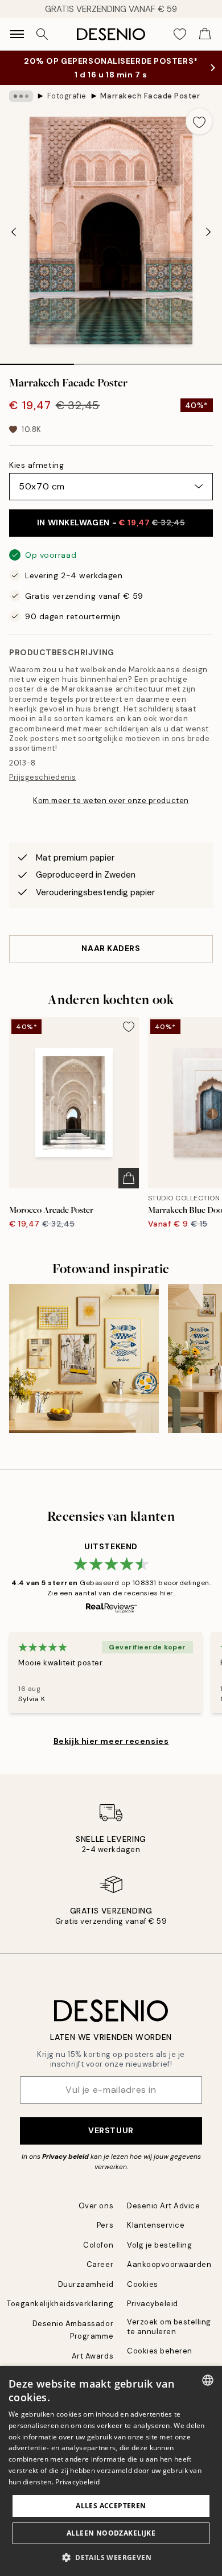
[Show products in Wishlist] (180, 34)
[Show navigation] (17, 34)
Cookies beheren (160, 2351)
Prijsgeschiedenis (43, 777)
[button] (111, 2557)
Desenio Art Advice (163, 2206)
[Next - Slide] (208, 232)
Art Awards (92, 2356)
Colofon (98, 2245)
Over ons (96, 2206)
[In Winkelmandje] (129, 1178)
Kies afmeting (36, 465)
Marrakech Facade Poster (150, 96)
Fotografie (67, 96)
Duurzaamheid (86, 2284)
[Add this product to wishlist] (199, 121)
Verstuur (111, 2130)
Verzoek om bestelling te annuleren (169, 2327)
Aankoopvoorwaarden (169, 2264)
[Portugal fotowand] (84, 1359)
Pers (105, 2225)
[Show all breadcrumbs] (21, 96)
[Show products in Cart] (205, 34)
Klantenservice (156, 2225)
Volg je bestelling (159, 2245)
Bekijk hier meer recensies (111, 1741)
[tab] (37, 360)
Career (100, 2264)
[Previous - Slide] (14, 232)
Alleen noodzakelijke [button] (111, 2533)
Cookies (143, 2284)
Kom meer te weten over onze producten (111, 801)
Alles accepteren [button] (111, 2506)
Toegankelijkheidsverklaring (60, 2304)
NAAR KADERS (111, 948)
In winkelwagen (111, 522)
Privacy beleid (65, 2157)
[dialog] (111, 2471)
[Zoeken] (42, 34)
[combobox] (208, 2380)
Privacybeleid (153, 2304)
